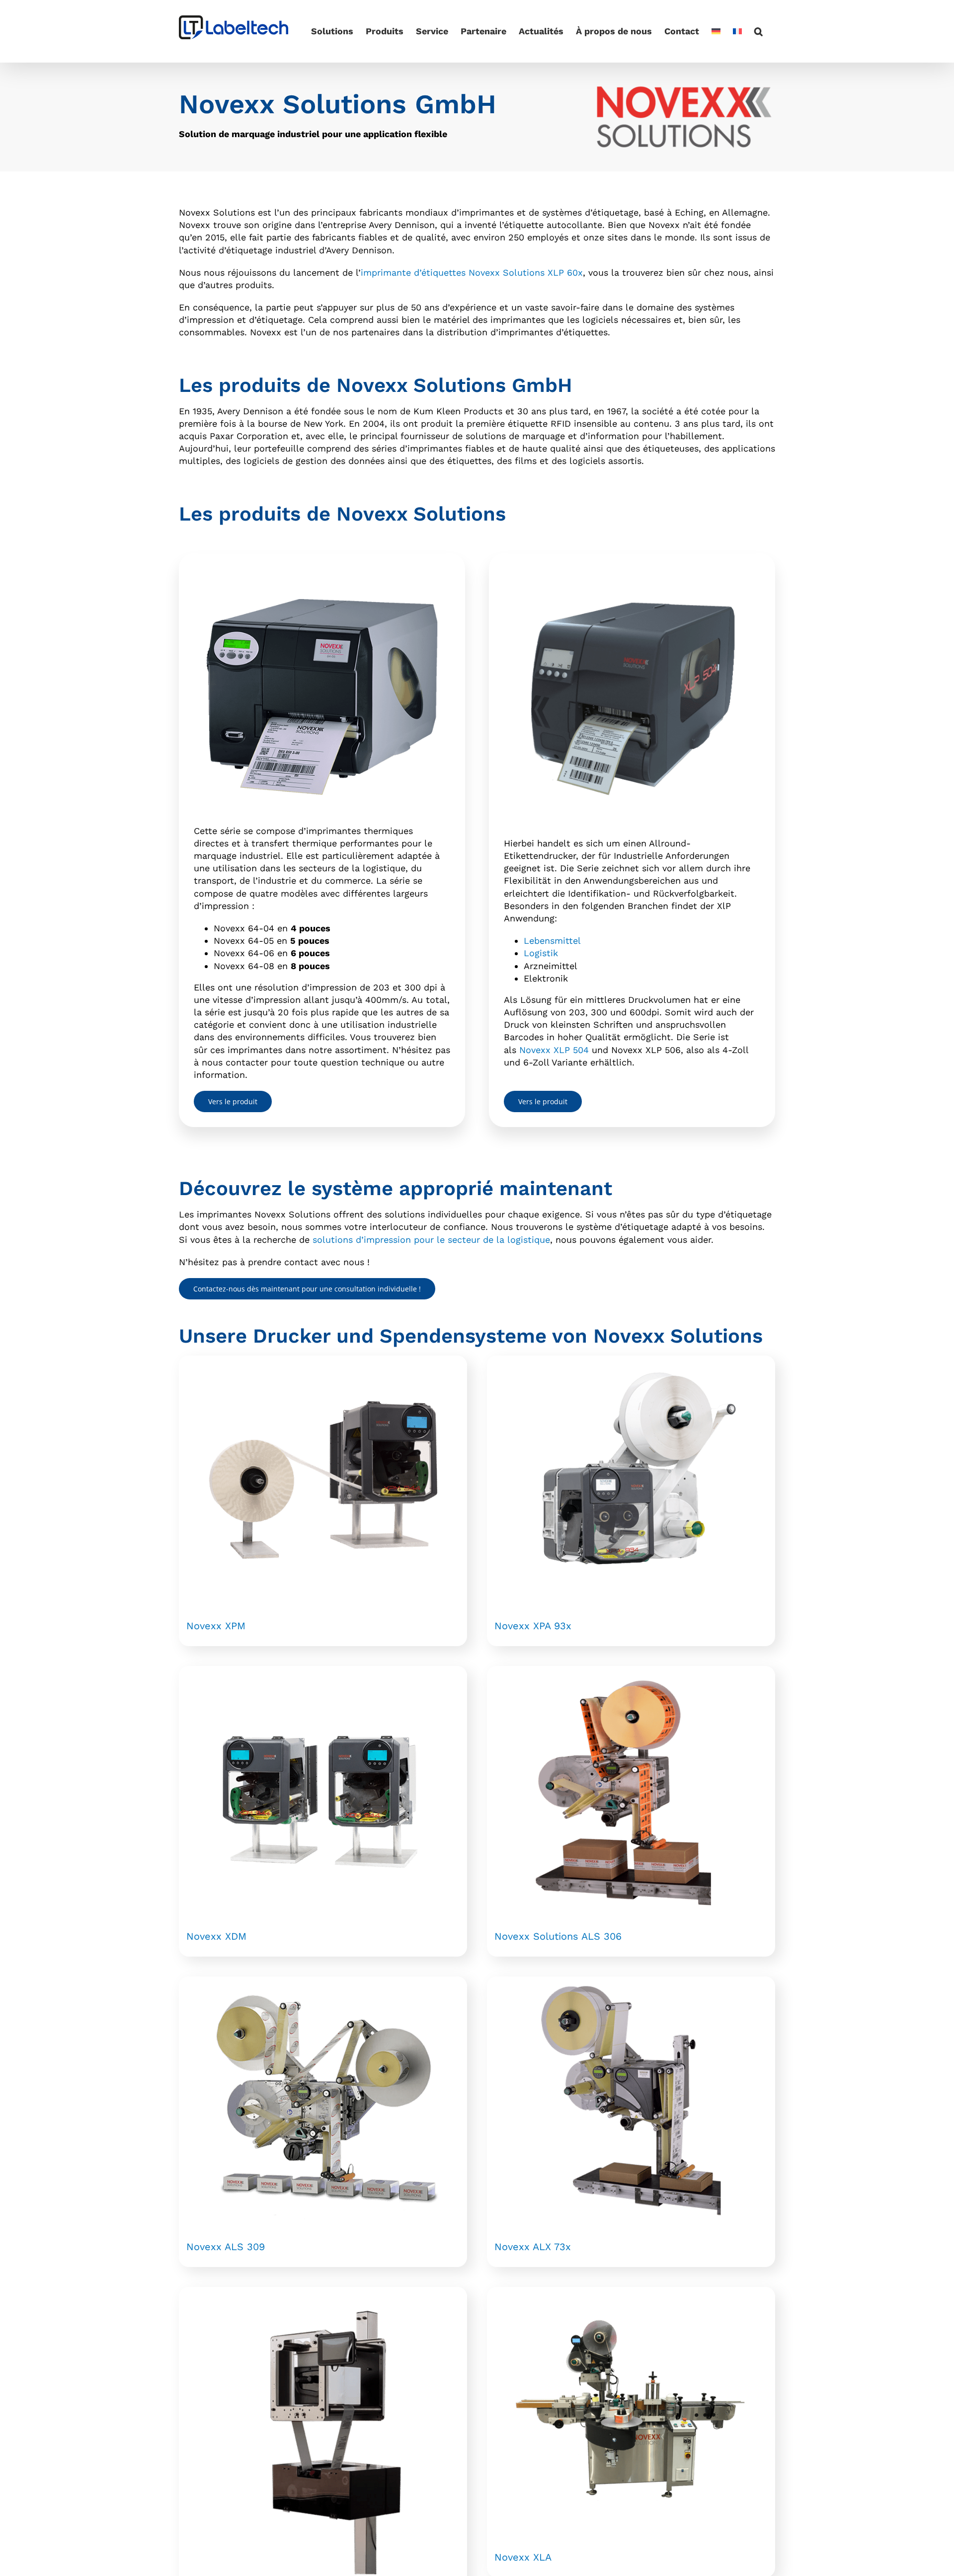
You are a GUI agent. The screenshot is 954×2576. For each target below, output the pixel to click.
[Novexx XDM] (323, 1790)
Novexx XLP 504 (554, 1050)
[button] (758, 31)
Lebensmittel (552, 941)
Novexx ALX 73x (533, 2247)
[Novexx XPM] (323, 1480)
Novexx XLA (523, 2557)
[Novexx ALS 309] (323, 2101)
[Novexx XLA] (631, 2411)
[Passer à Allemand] (716, 31)
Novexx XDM (216, 1936)
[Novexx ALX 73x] (631, 2101)
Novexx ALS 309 (226, 2247)
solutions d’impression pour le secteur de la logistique (431, 1240)
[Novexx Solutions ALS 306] (631, 1790)
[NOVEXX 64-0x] (322, 572)
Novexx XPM (216, 1626)
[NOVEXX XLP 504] (632, 572)
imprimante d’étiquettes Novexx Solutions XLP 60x (472, 272)
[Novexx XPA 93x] (631, 1480)
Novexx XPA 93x (533, 1626)
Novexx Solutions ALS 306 (558, 1936)
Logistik (541, 953)
